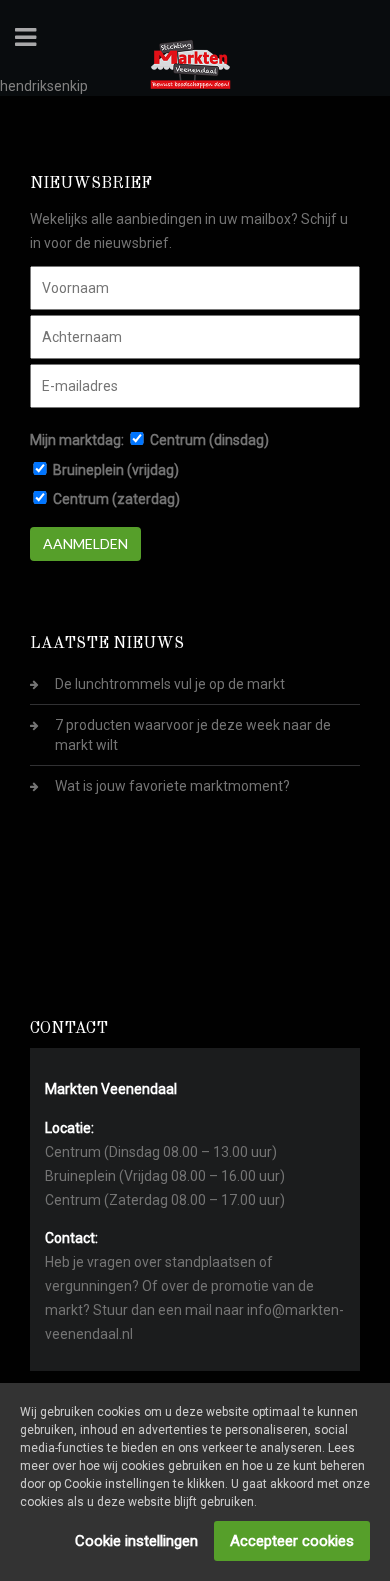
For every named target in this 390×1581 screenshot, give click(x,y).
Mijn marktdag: (77, 440)
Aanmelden (85, 543)
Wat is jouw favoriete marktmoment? (172, 786)
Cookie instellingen (136, 1541)
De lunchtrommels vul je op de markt (170, 684)
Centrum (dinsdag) (209, 440)
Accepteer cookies (292, 1541)
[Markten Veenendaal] (191, 61)
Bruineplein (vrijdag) (116, 470)
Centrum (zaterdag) (116, 499)
